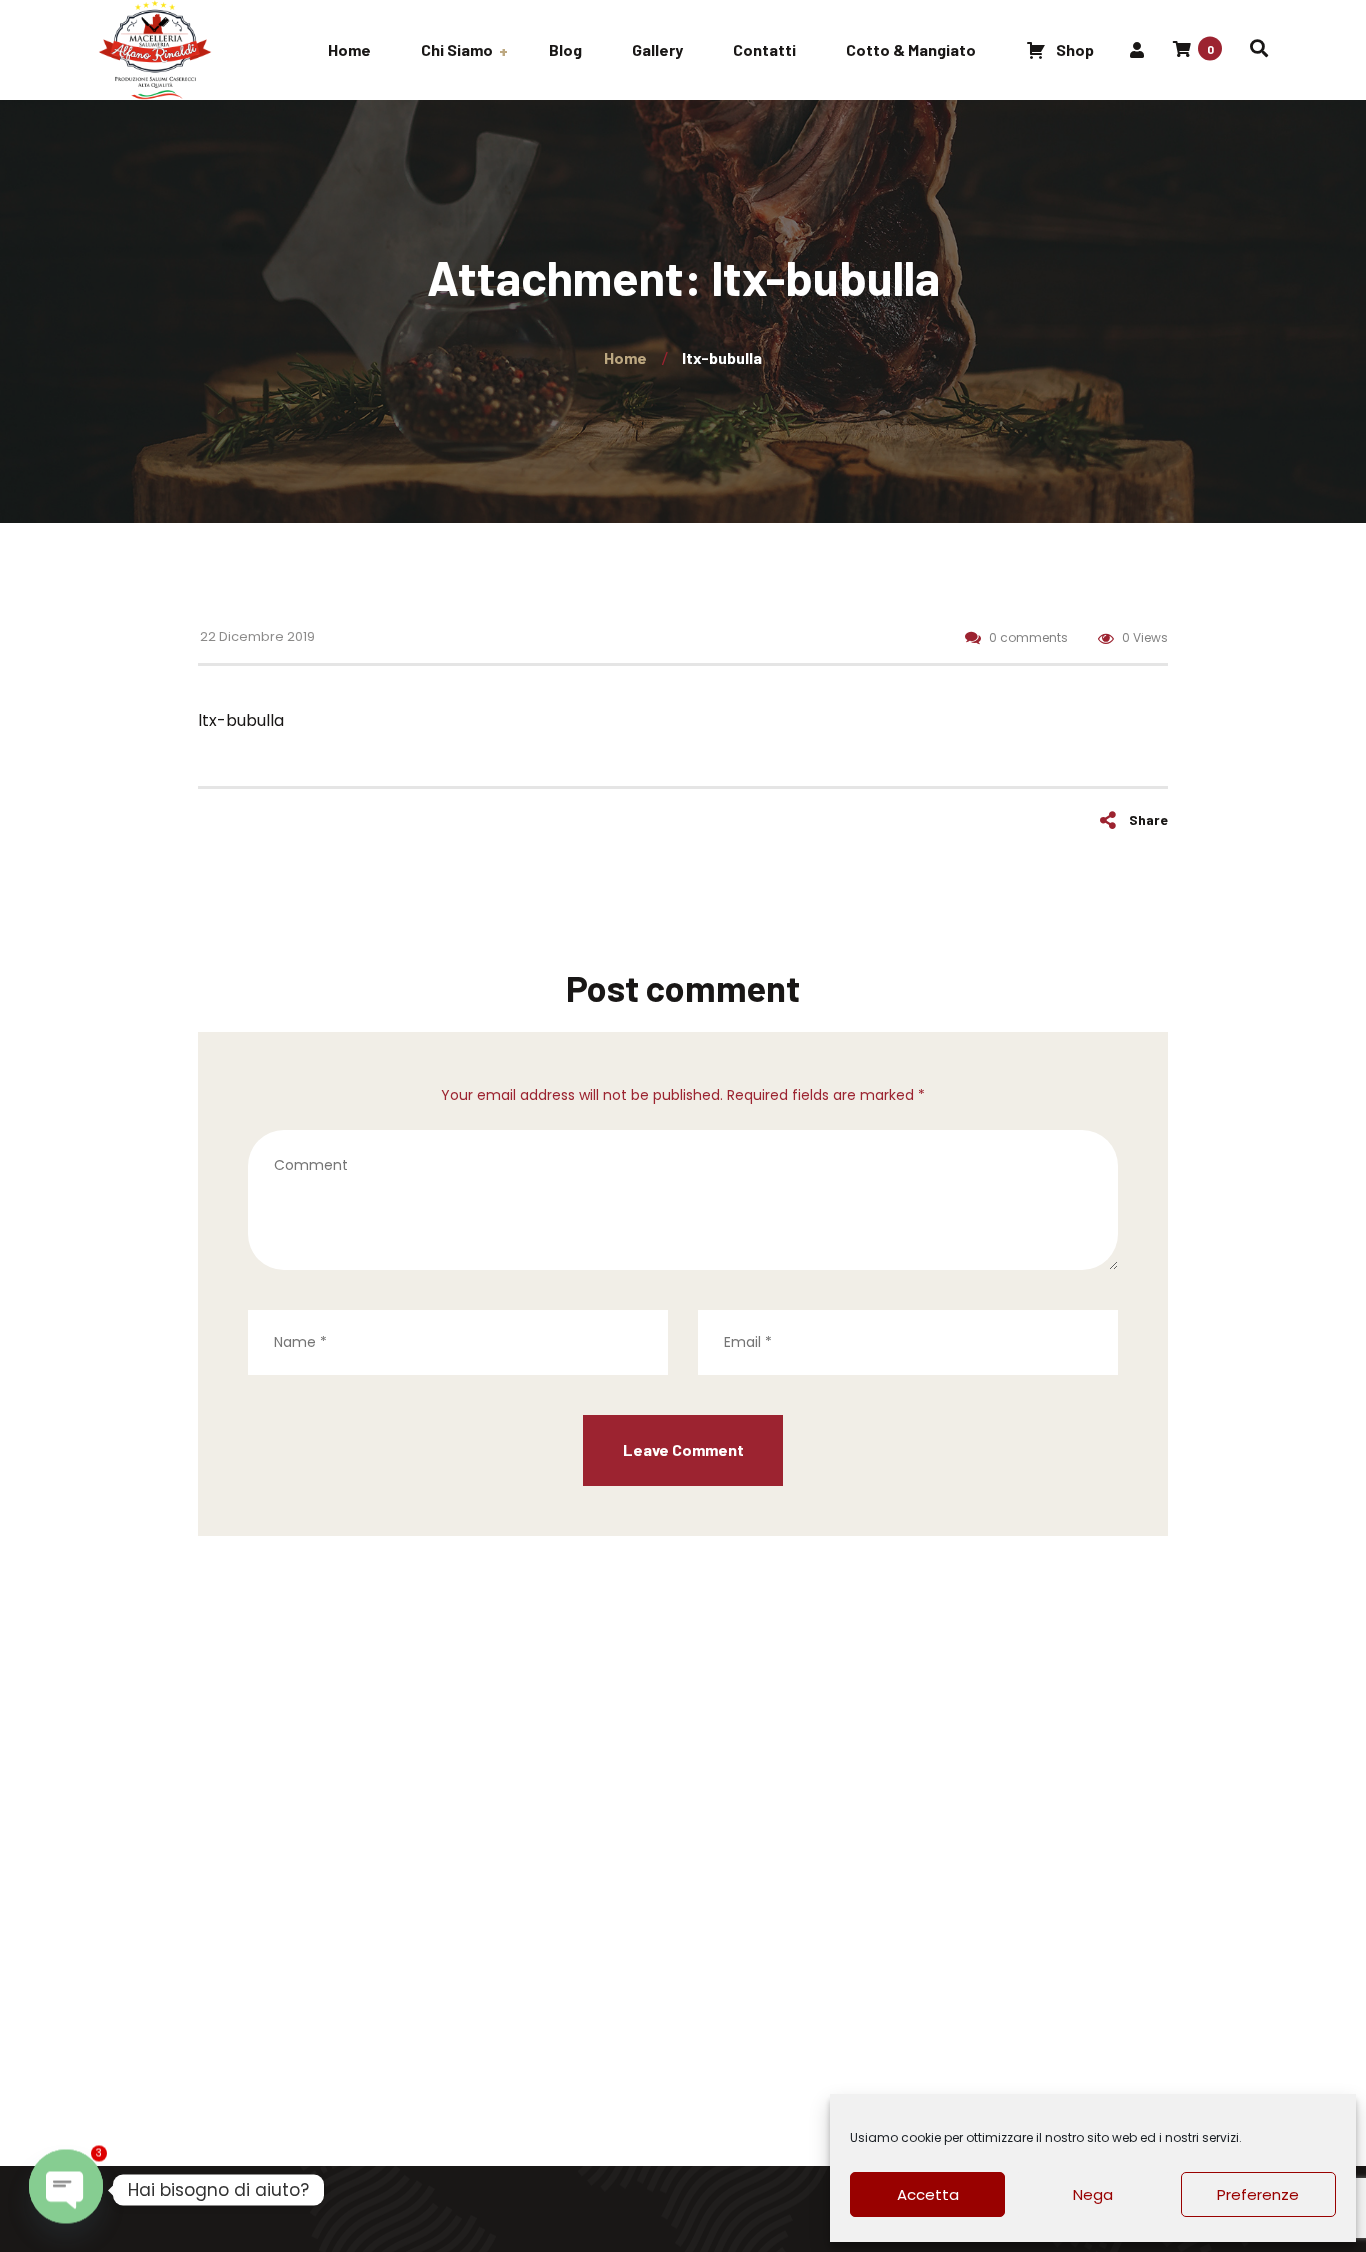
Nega (1093, 2194)
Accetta (928, 2194)
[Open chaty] (66, 2190)
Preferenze (1258, 2194)
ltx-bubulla (241, 720)
